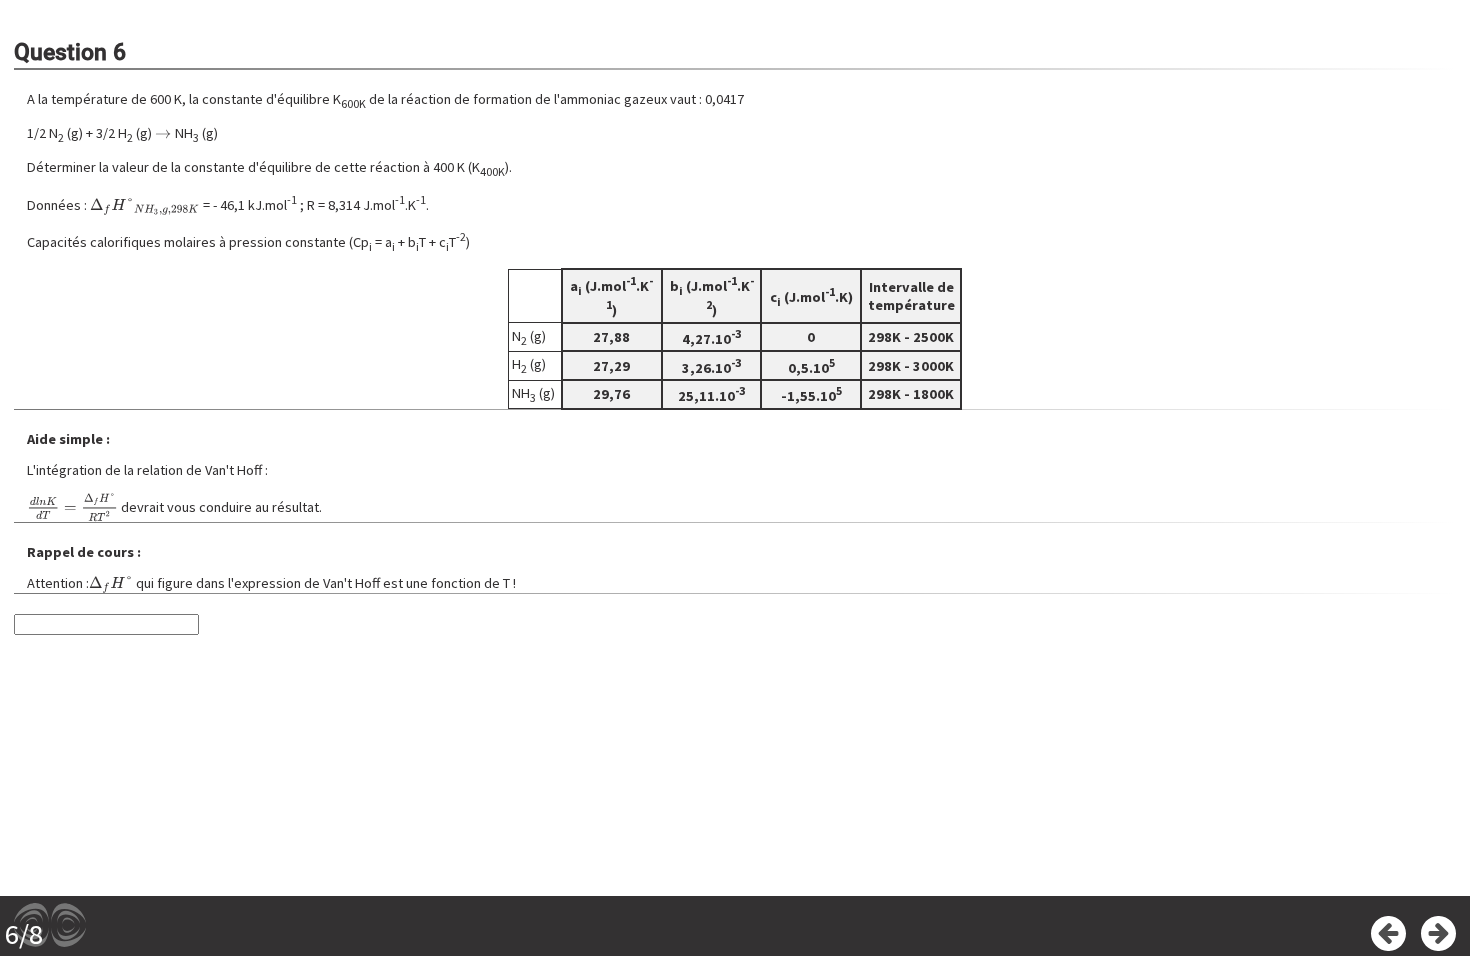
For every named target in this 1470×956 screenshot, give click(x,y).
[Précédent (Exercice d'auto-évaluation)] (1388, 933)
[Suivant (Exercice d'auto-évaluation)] (1438, 933)
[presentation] (163, 133)
